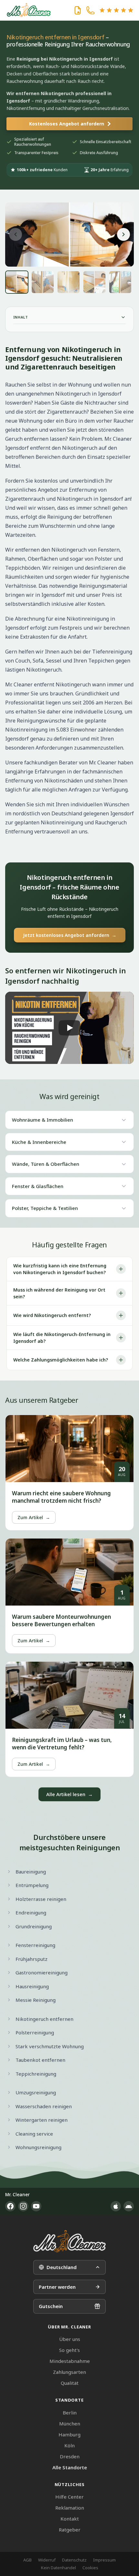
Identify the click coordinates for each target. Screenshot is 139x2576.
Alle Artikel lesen (69, 1794)
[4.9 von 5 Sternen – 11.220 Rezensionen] (116, 10)
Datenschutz (74, 2560)
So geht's (69, 2350)
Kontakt (70, 2519)
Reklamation (70, 2508)
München (70, 2424)
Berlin (70, 2413)
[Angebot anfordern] (78, 10)
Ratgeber (70, 2530)
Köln (69, 2445)
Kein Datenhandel (59, 2568)
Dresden (70, 2456)
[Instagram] (23, 2206)
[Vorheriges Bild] (16, 234)
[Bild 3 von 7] (69, 282)
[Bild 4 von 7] (94, 282)
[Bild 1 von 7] (17, 282)
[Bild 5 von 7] (120, 282)
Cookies (90, 2568)
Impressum (104, 2560)
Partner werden (57, 2287)
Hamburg (69, 2434)
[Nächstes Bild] (123, 234)
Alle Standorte (70, 2467)
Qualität (70, 2383)
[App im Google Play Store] (129, 2206)
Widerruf (47, 2560)
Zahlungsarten (69, 2372)
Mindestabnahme (70, 2361)
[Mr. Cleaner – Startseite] (69, 2241)
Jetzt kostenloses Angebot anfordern (70, 935)
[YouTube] (36, 2206)
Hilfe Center (69, 2497)
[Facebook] (10, 2206)
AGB (27, 2560)
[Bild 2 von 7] (43, 282)
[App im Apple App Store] (116, 2206)
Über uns (70, 2339)
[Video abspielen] (69, 1028)
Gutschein (51, 2306)
